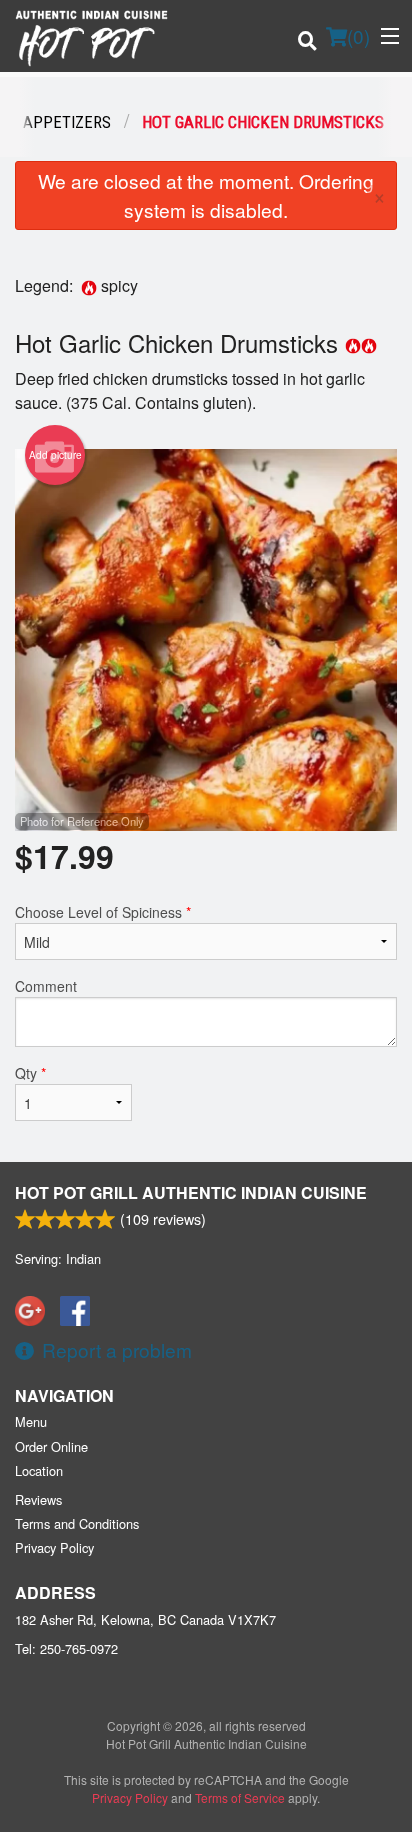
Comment (46, 986)
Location (39, 1470)
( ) (358, 35)
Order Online (51, 1446)
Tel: (66, 1648)
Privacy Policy (54, 1547)
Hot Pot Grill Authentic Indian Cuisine (191, 1192)
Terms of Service (240, 1797)
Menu (31, 1421)
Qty (30, 1073)
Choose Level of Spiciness (103, 912)
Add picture (55, 455)
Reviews (38, 1499)
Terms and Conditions (77, 1523)
